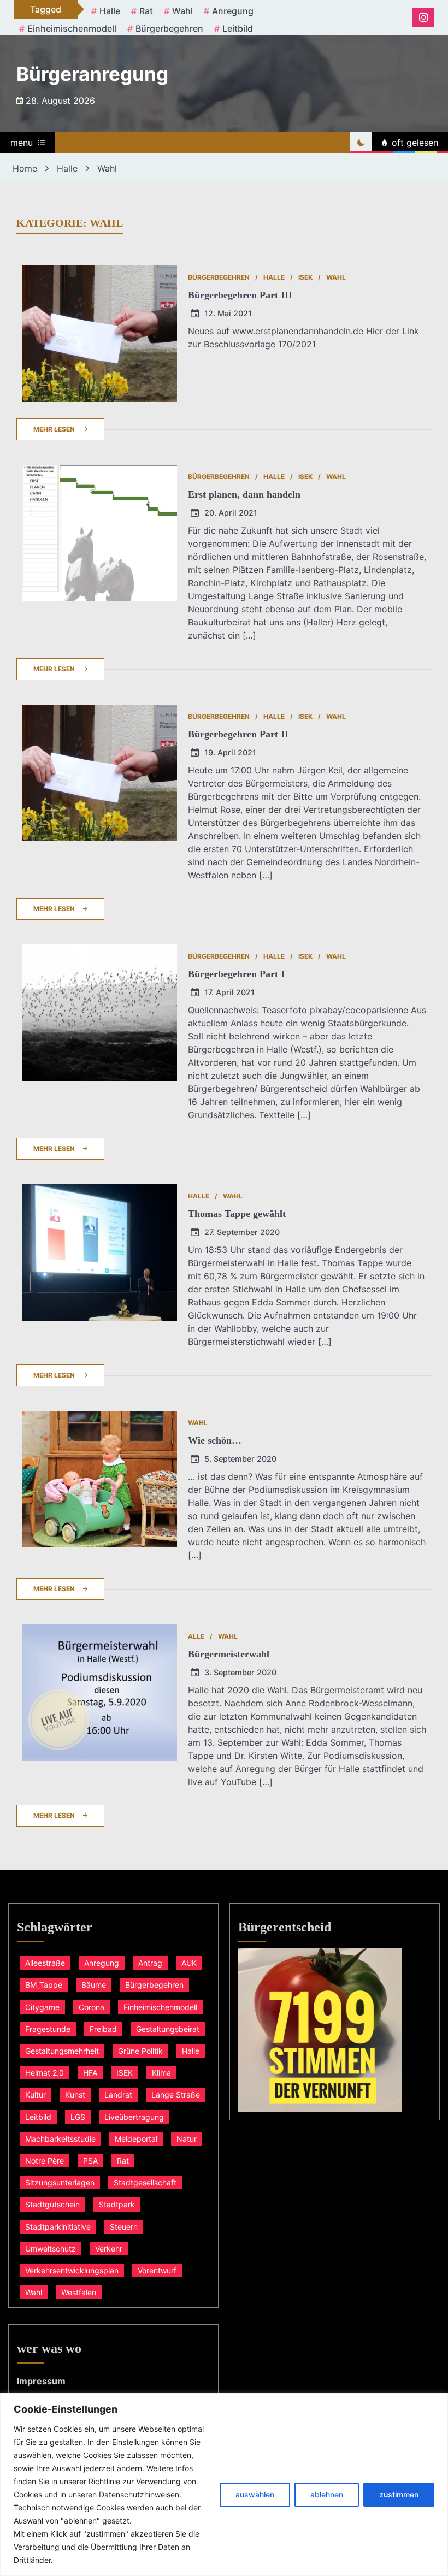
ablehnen (327, 2494)
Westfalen (79, 2292)
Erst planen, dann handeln (244, 494)
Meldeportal (136, 2139)
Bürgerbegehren (169, 28)
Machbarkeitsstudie (60, 2139)
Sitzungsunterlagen (60, 2182)
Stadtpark (117, 2204)
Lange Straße (176, 2095)
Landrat (118, 2095)
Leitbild (238, 28)
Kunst (75, 2095)
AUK (189, 1963)
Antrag (150, 1963)
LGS (78, 2117)
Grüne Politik (140, 2051)
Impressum (41, 2381)
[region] (224, 2485)
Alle (196, 1636)
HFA (90, 2073)
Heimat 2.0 (45, 2073)
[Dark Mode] (361, 143)
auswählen (255, 2494)
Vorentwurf (157, 2270)
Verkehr (109, 2249)
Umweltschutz (51, 2249)
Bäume (94, 1985)
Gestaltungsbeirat (168, 2029)
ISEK (305, 277)
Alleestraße (45, 1963)
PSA (90, 2161)
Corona (92, 2007)
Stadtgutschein (52, 2204)
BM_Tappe (44, 1985)
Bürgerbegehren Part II (238, 734)
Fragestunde (48, 2029)
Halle (110, 11)
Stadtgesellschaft (145, 2182)
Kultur (36, 2095)
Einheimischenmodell (72, 28)
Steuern (124, 2227)
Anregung (233, 11)
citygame (42, 2007)
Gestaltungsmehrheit (62, 2051)
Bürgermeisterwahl (229, 1654)
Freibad (103, 2029)
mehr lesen (54, 429)
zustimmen (399, 2494)
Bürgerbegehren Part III (240, 295)
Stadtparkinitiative (58, 2227)
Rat (146, 11)
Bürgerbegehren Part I (236, 974)
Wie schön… (215, 1440)
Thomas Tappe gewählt (237, 1214)
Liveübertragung (134, 2117)
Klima (161, 2073)
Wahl (182, 11)
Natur (187, 2139)
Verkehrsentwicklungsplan (72, 2270)
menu (22, 143)
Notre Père (45, 2161)
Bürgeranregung (92, 74)
